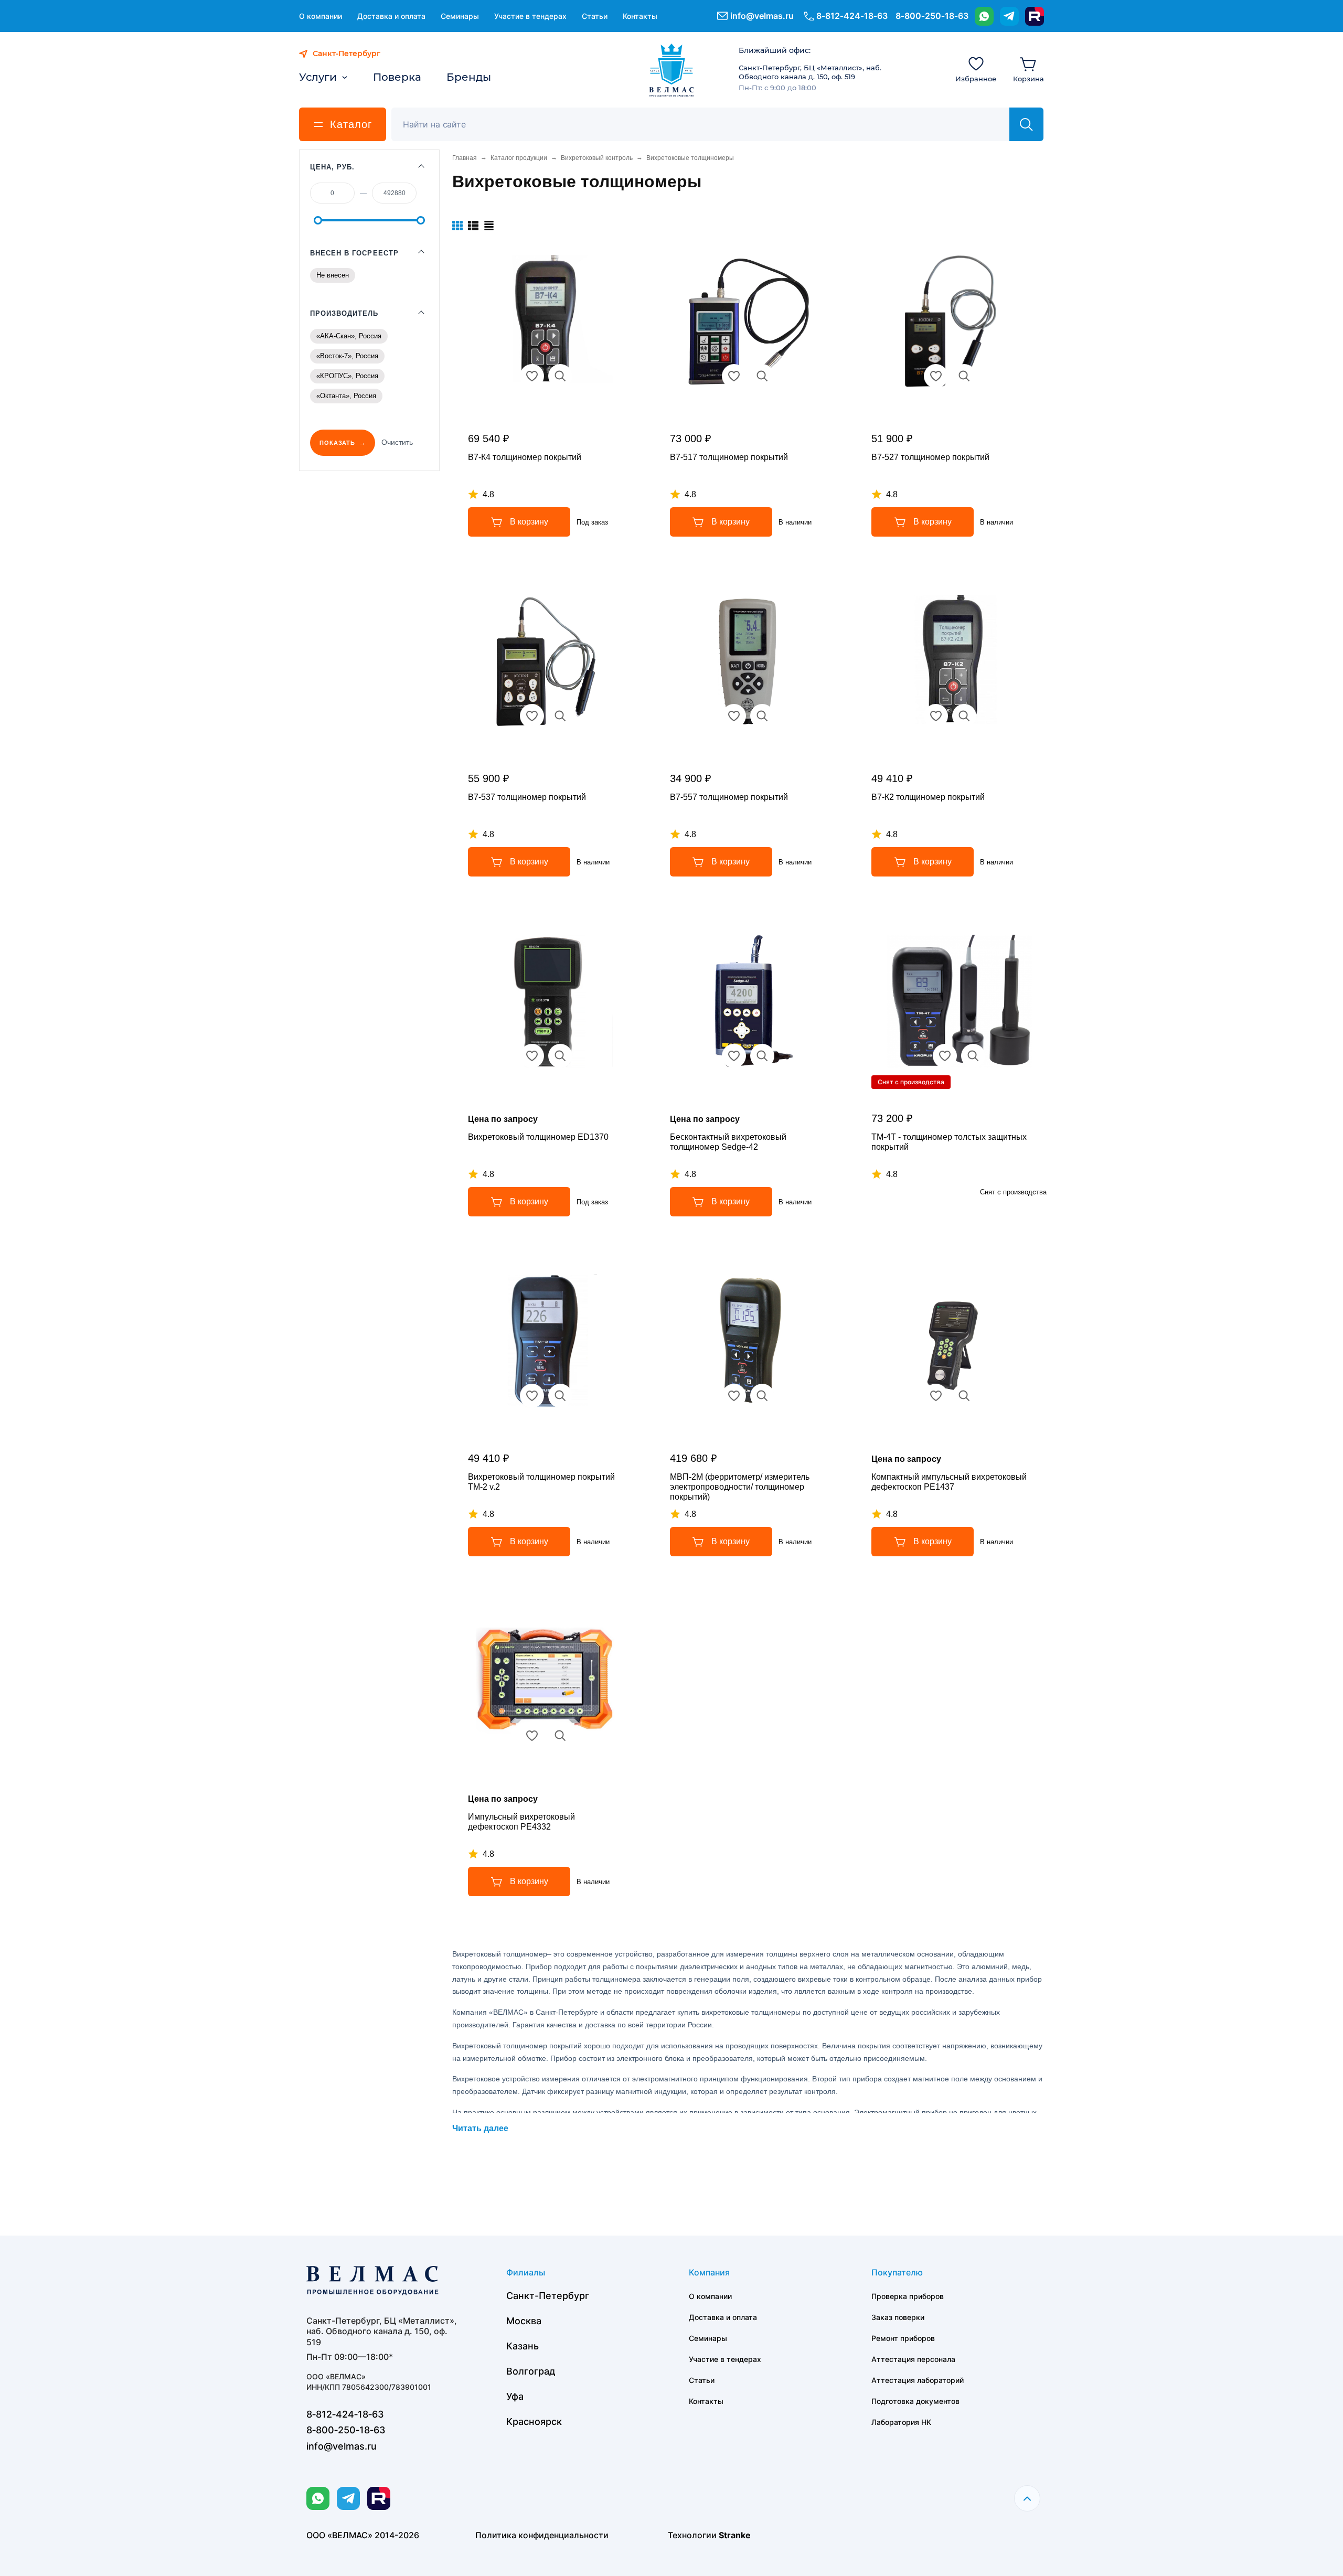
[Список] (473, 226)
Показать (337, 443)
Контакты (640, 16)
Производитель (344, 313)
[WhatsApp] (984, 16)
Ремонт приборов (903, 2338)
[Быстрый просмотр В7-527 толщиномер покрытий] (964, 376)
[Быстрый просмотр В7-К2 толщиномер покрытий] (964, 716)
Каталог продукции (519, 158)
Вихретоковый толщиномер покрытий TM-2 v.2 (541, 1482)
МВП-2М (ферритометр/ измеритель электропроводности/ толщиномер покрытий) (740, 1487)
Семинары (460, 16)
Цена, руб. (332, 167)
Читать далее (480, 2128)
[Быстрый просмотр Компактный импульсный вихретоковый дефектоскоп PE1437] (964, 1396)
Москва (524, 2321)
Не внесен (333, 275)
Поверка (397, 77)
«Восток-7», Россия (347, 356)
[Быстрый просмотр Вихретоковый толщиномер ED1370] (560, 1056)
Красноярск (534, 2422)
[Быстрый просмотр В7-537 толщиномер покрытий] (560, 716)
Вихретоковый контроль (597, 158)
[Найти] (1026, 124)
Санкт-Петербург (548, 2296)
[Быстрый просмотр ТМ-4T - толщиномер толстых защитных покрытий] (973, 1056)
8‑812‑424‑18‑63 (852, 16)
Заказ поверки (898, 2317)
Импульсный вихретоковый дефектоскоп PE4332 (521, 1822)
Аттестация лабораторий (918, 2380)
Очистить (397, 442)
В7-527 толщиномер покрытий (930, 457)
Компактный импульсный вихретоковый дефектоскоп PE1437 (949, 1482)
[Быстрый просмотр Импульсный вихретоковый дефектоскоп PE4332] (560, 1736)
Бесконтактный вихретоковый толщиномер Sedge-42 (728, 1142)
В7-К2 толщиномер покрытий (928, 797)
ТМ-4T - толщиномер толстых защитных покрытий (949, 1142)
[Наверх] (1027, 2498)
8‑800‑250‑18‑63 (932, 16)
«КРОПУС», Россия (347, 376)
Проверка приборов (908, 2296)
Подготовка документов (915, 2401)
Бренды (469, 77)
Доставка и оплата (391, 16)
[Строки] (489, 226)
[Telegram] (1009, 16)
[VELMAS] (672, 70)
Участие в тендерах (530, 16)
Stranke (735, 2535)
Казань (523, 2346)
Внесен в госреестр (354, 253)
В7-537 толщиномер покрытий (527, 797)
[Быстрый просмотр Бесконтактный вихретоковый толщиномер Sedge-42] (762, 1056)
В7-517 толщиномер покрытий (729, 457)
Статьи (595, 16)
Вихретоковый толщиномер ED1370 (538, 1137)
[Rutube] (1035, 16)
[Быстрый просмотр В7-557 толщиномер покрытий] (762, 716)
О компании (321, 16)
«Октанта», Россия (346, 396)
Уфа (515, 2396)
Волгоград (531, 2371)
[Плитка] (457, 226)
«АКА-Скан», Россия (349, 336)
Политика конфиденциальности (542, 2535)
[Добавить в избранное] (532, 376)
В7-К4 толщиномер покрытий (525, 457)
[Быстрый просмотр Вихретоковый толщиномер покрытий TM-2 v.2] (560, 1396)
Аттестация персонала (913, 2359)
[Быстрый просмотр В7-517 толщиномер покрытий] (762, 376)
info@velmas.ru (762, 16)
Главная (465, 158)
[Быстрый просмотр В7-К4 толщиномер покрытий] (560, 376)
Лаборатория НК (901, 2422)
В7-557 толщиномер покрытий (729, 797)
